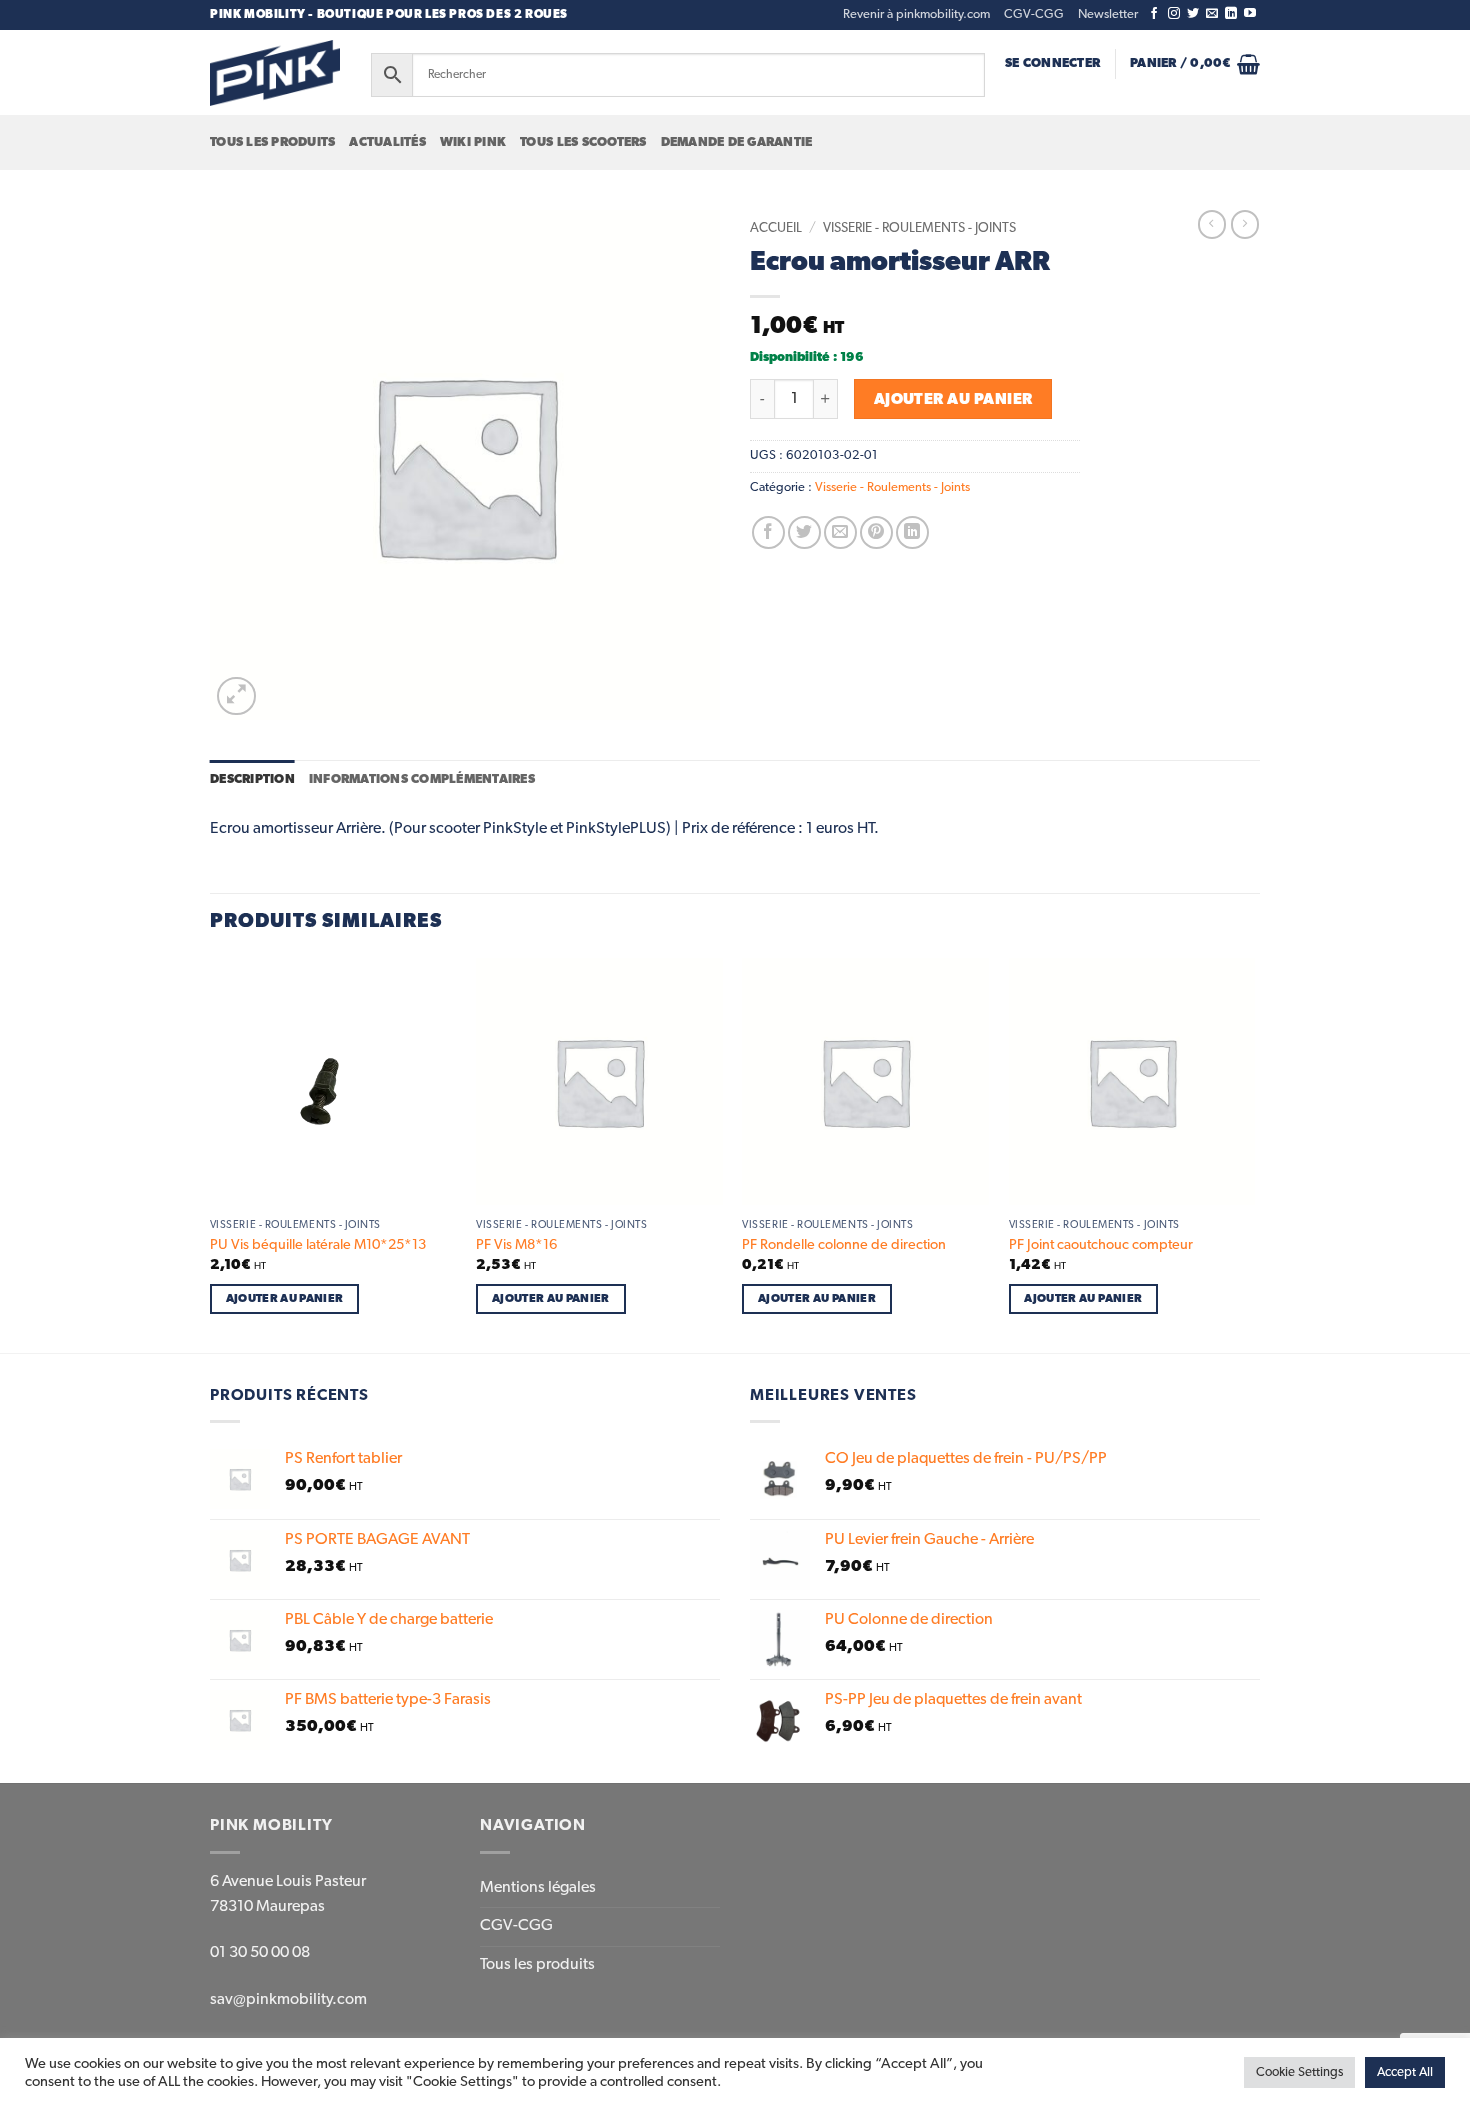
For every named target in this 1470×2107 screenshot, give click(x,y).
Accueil (776, 228)
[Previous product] (1245, 224)
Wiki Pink (473, 142)
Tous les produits (272, 142)
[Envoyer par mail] (840, 532)
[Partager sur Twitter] (804, 532)
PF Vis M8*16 (516, 1245)
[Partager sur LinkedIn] (912, 532)
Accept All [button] (1405, 2072)
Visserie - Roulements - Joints (919, 228)
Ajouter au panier (953, 399)
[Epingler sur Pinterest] (876, 532)
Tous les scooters (583, 142)
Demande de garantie (737, 142)
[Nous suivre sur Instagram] (1174, 14)
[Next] (1254, 1153)
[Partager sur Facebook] (768, 532)
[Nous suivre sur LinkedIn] (1231, 14)
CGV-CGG (1034, 14)
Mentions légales (538, 1888)
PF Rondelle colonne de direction (844, 1245)
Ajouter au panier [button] (285, 1298)
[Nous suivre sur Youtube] (1250, 14)
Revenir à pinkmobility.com (916, 14)
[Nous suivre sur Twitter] (1193, 14)
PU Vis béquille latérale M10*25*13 (318, 1245)
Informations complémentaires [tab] (422, 779)
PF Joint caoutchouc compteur (1101, 1245)
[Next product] (1212, 224)
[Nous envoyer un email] (1212, 14)
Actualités (387, 142)
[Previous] (211, 1153)
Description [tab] (252, 779)
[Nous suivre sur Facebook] (1154, 14)
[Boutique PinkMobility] (275, 72)
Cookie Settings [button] (1299, 2072)
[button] (1108, 15)
